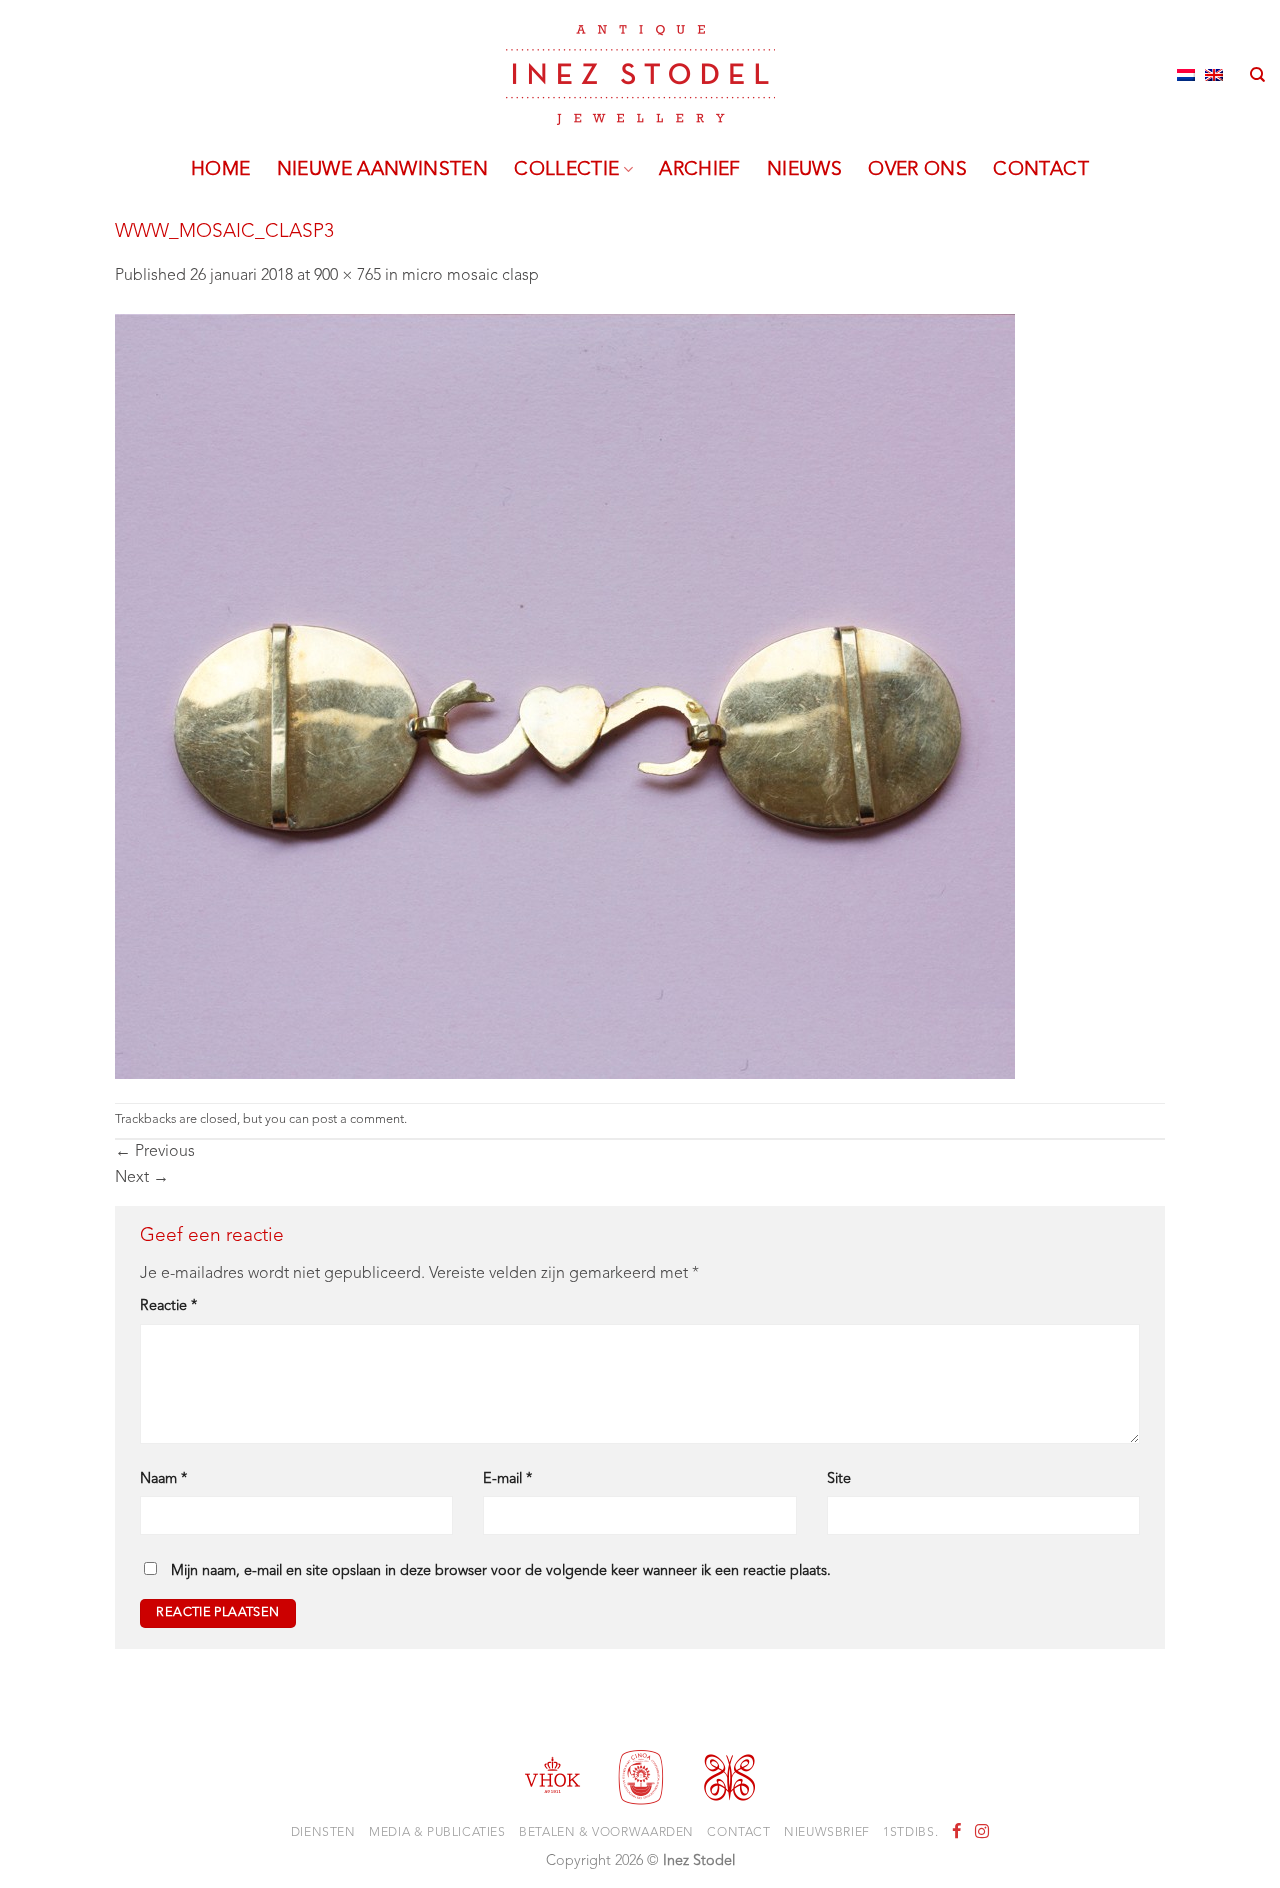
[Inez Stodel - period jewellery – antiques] (640, 75)
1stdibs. (910, 1833)
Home (221, 170)
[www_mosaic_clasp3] (565, 696)
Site (839, 1479)
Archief (700, 170)
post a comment (358, 1119)
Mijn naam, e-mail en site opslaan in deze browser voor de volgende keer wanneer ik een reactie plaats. (501, 1571)
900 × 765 (347, 276)
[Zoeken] (1257, 75)
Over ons (917, 170)
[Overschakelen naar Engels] (1214, 75)
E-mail (507, 1479)
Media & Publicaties (437, 1833)
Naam (163, 1479)
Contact (1041, 170)
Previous (155, 1152)
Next (142, 1178)
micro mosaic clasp (470, 276)
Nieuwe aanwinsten (383, 170)
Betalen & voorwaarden (606, 1833)
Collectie (566, 170)
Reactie (168, 1306)
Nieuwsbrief (827, 1833)
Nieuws (804, 170)
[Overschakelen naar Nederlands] (1186, 75)
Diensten (323, 1833)
